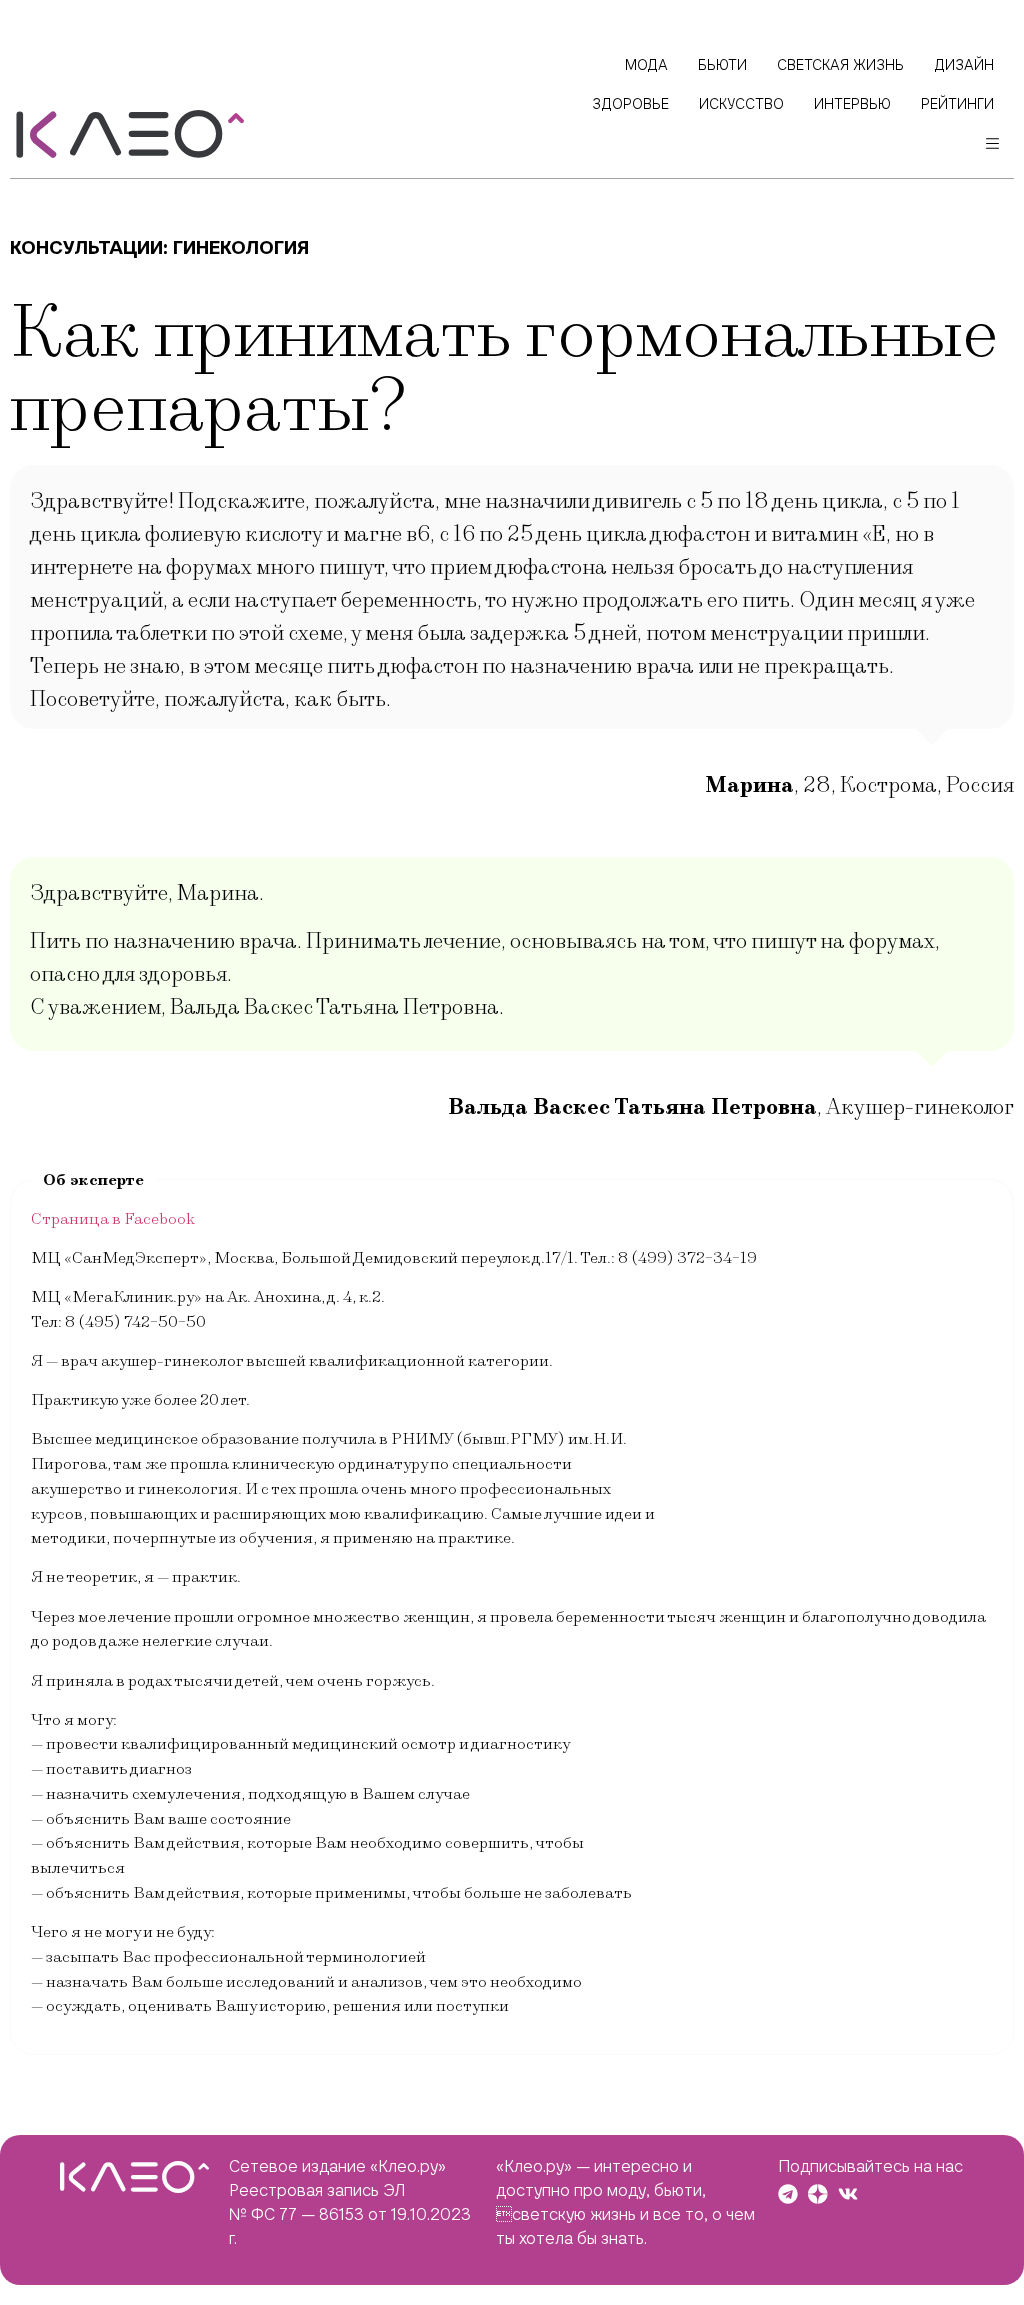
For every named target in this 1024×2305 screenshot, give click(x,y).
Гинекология (241, 247)
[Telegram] (788, 2194)
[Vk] (848, 2194)
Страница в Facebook (113, 1219)
